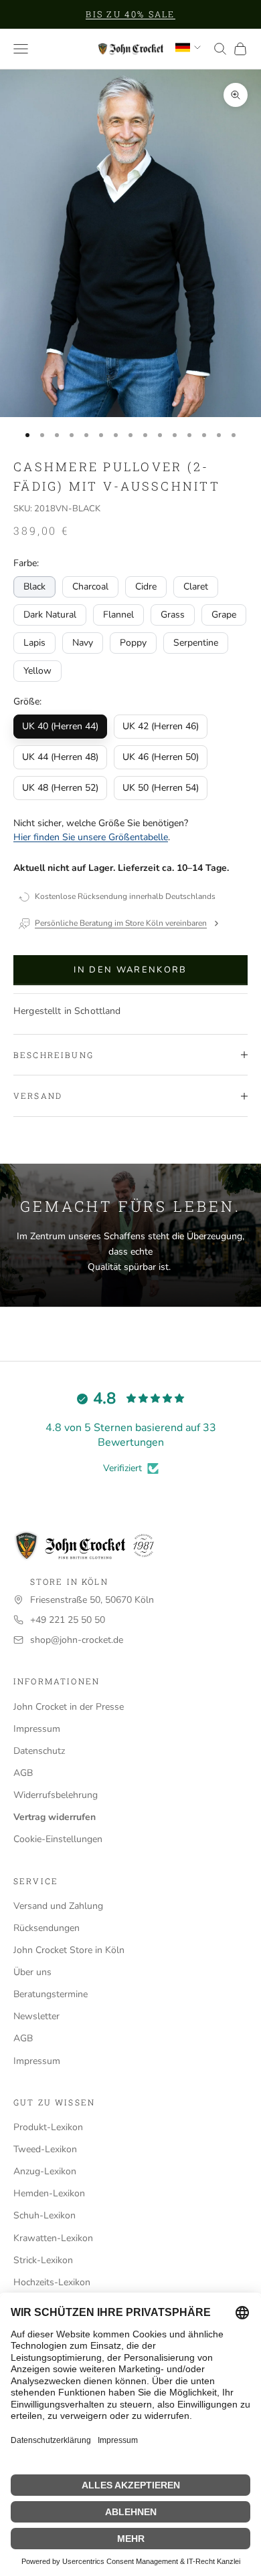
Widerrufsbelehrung (56, 1795)
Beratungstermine (51, 1994)
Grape (224, 615)
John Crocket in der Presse (69, 1707)
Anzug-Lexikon (45, 2171)
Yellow (37, 671)
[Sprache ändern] (188, 47)
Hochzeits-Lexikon (52, 2282)
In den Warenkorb (130, 970)
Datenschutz (39, 1751)
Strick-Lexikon (43, 2260)
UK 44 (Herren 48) (60, 757)
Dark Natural (50, 615)
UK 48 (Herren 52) (60, 788)
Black (34, 587)
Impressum (37, 1729)
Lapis (34, 643)
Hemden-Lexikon (49, 2193)
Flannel (118, 615)
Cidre (146, 587)
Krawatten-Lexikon (53, 2238)
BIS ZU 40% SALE (130, 14)
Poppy (133, 643)
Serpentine (196, 643)
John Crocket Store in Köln (69, 1950)
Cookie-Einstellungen (58, 1839)
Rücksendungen (47, 1928)
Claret (196, 587)
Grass (173, 615)
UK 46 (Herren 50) (161, 757)
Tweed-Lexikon (45, 2149)
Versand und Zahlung (58, 1906)
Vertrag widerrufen (55, 1817)
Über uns (32, 1972)
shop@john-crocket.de (77, 1640)
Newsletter (36, 2016)
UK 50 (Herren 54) (161, 788)
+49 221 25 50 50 (68, 1620)
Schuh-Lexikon (45, 2215)
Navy (83, 643)
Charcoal (90, 587)
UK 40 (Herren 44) (60, 726)
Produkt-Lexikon (48, 2127)
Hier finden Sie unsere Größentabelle (91, 837)
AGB (23, 1773)
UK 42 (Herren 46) (161, 726)
